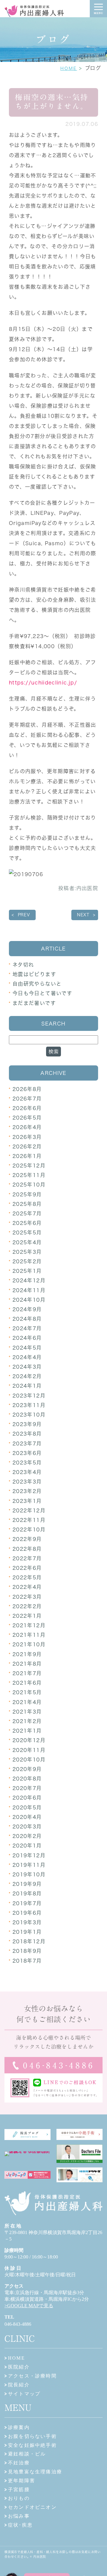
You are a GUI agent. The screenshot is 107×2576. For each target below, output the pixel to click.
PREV (24, 915)
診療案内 (19, 2427)
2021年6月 (27, 1683)
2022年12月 (29, 1510)
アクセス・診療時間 (32, 2376)
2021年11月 (29, 1635)
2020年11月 (29, 1750)
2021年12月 (29, 1625)
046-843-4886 (18, 2324)
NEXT (83, 915)
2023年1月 (27, 1501)
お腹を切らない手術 (32, 2436)
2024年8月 (27, 1319)
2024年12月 (29, 1280)
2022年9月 (27, 1539)
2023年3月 (27, 1482)
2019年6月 (27, 1913)
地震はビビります (34, 974)
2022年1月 (27, 1616)
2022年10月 (29, 1529)
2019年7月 (27, 1903)
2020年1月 (27, 1846)
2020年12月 (29, 1740)
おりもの (19, 2498)
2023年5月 (27, 1463)
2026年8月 (27, 1089)
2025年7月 (27, 1213)
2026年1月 (27, 1156)
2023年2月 (27, 1491)
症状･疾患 (20, 2525)
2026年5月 (27, 1118)
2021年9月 (27, 1654)
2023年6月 (27, 1453)
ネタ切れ (23, 965)
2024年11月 (29, 1290)
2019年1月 (27, 1932)
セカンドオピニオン (32, 2507)
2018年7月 (27, 1961)
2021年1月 (27, 1731)
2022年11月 (29, 1520)
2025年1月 (27, 1271)
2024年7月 (27, 1328)
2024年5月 (27, 1348)
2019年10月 (29, 1874)
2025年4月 (27, 1242)
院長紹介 (19, 2385)
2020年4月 (27, 1817)
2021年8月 (27, 1664)
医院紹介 (19, 2367)
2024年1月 (27, 1386)
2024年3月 (27, 1367)
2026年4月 (27, 1127)
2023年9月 (27, 1424)
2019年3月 (27, 1922)
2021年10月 (29, 1644)
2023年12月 (29, 1396)
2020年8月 (27, 1779)
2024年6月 (27, 1338)
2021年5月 (27, 1692)
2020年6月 (27, 1798)
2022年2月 (27, 1606)
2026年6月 (27, 1108)
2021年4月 (27, 1702)
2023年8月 (27, 1434)
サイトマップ (24, 2394)
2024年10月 (29, 1300)
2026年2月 (27, 1146)
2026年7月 (27, 1099)
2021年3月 (27, 1712)
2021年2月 (27, 1721)
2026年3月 (27, 1137)
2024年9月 (27, 1309)
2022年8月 (27, 1549)
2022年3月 (27, 1597)
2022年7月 (27, 1558)
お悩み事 (19, 2516)
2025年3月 (27, 1252)
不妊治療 (19, 2463)
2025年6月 (27, 1223)
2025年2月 (27, 1261)
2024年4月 (27, 1357)
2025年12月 (29, 1166)
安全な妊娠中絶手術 (32, 2445)
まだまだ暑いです (34, 1003)
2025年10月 (29, 1185)
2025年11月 (29, 1175)
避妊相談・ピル (27, 2454)
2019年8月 (27, 1893)
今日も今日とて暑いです (42, 993)
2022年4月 (27, 1587)
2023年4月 (27, 1472)
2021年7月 (27, 1673)
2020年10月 (29, 1760)
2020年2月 (27, 1836)
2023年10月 (29, 1415)
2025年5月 (27, 1232)
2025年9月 (27, 1194)
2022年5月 (27, 1577)
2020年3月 (27, 1827)
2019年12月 (29, 1855)
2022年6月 (27, 1568)
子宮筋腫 (19, 2490)
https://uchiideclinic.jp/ (43, 683)
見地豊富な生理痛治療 (35, 2472)
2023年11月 (29, 1405)
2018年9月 (27, 1951)
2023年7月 (27, 1443)
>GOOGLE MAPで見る (29, 2306)
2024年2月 (27, 1376)
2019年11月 (29, 1865)
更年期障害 (22, 2481)
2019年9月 (27, 1884)
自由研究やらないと (37, 984)
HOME (69, 68)
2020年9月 (27, 1769)
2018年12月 (29, 1941)
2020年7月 (27, 1788)
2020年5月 (27, 1807)
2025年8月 (27, 1204)
